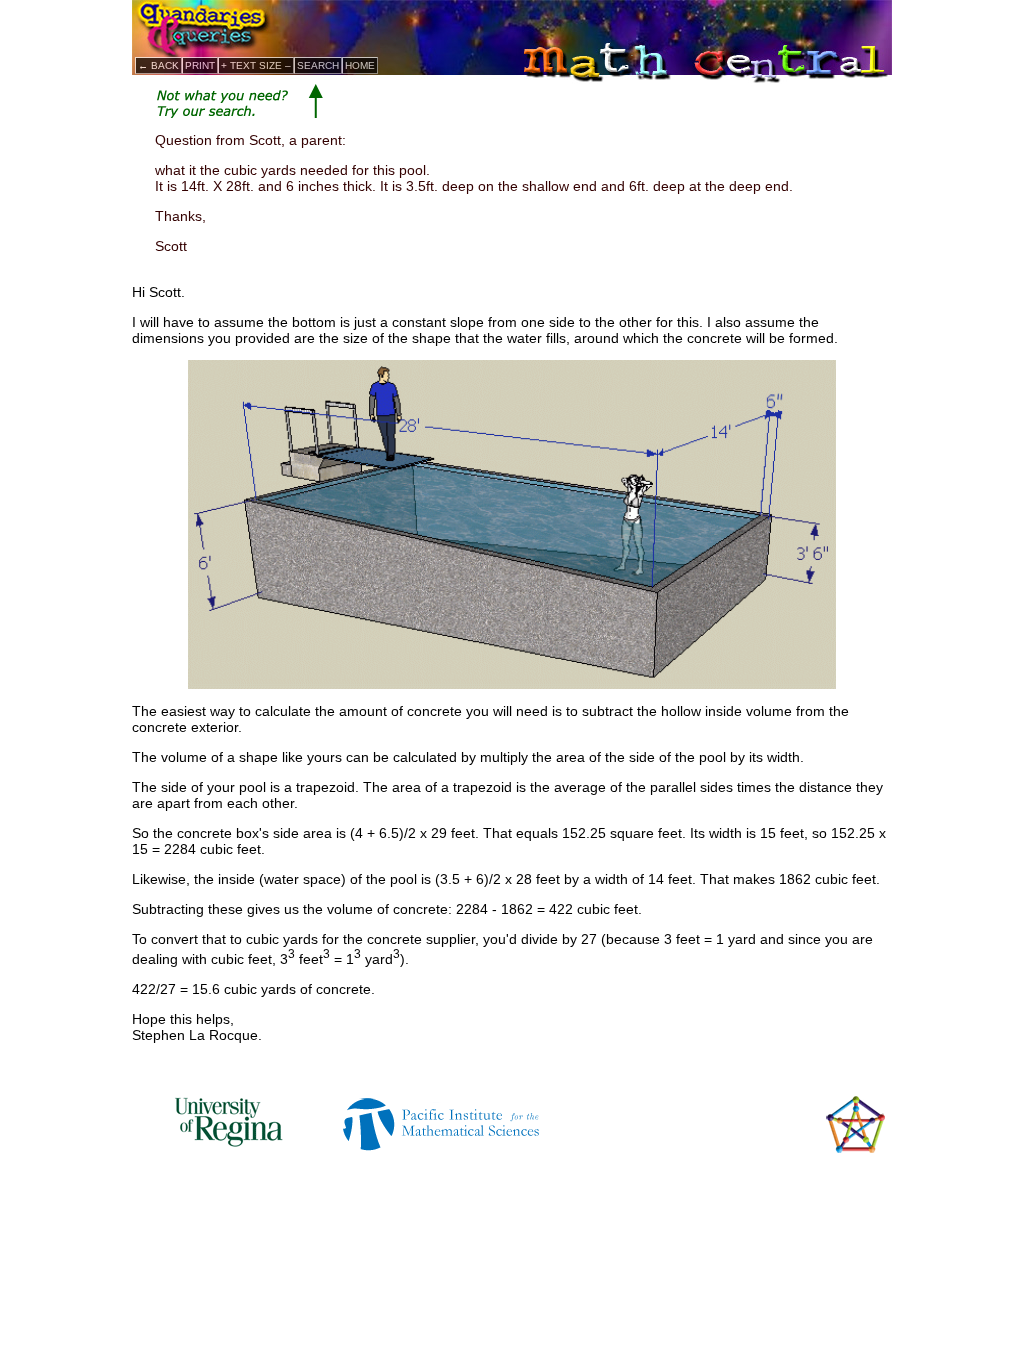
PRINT (200, 65)
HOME (360, 65)
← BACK (158, 65)
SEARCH (318, 65)
